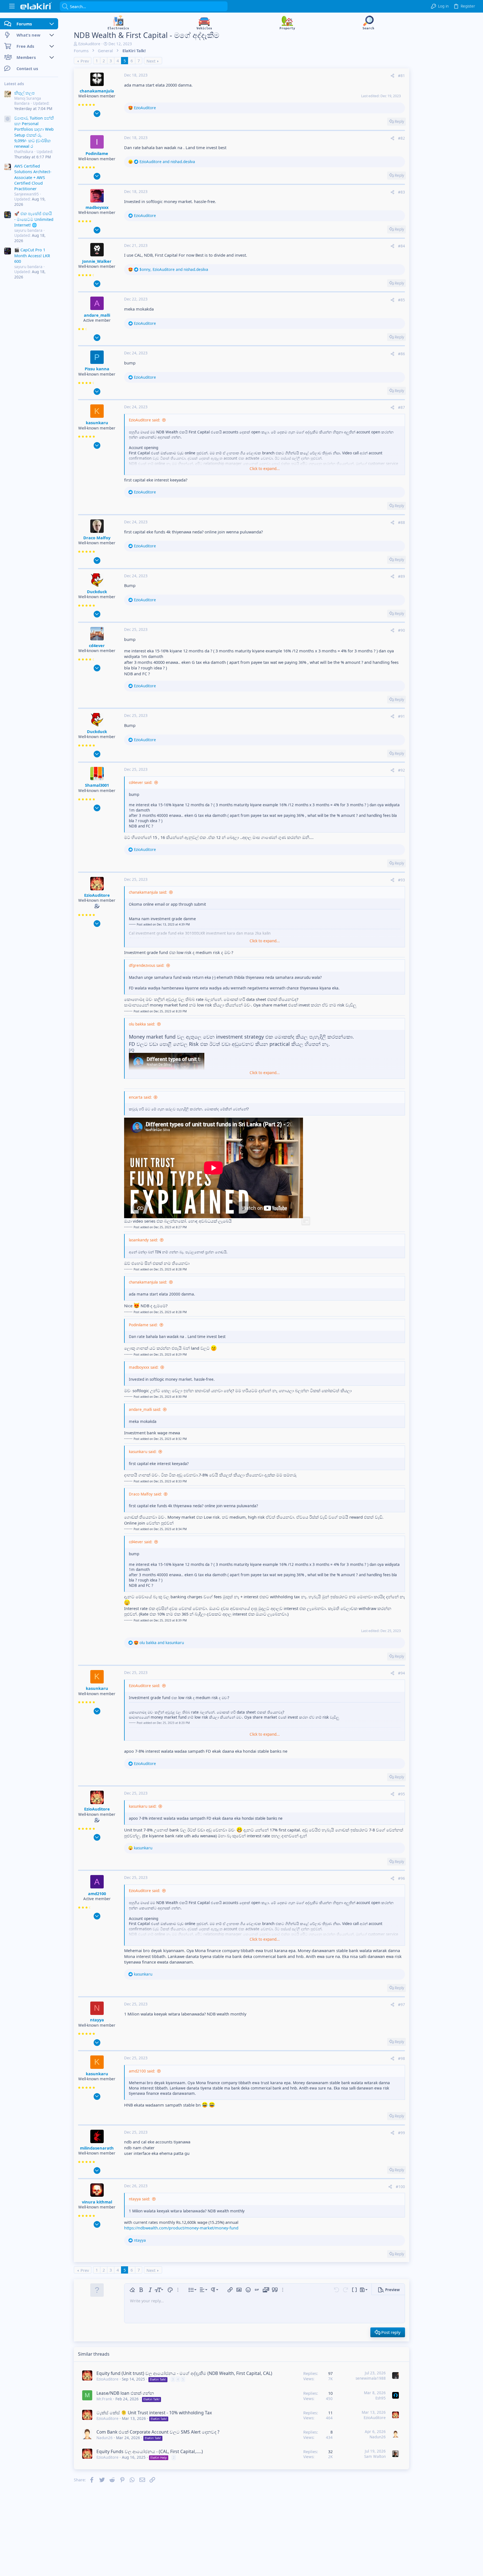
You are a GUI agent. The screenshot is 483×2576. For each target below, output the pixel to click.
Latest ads (14, 84)
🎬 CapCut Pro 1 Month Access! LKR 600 (32, 255)
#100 (400, 2187)
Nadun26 (105, 2438)
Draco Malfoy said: (145, 1494)
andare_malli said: (145, 1409)
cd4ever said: (141, 783)
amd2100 (97, 1893)
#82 (402, 138)
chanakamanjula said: (148, 892)
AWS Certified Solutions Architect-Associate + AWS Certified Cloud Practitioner (33, 177)
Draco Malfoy (97, 538)
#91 (402, 716)
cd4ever (97, 645)
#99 (402, 2133)
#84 (402, 246)
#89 (402, 576)
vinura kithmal (97, 2202)
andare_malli (97, 315)
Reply (399, 121)
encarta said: (140, 1097)
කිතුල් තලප (24, 93)
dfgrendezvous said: (147, 965)
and (167, 162)
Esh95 (381, 2398)
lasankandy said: (143, 1240)
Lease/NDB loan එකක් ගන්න (125, 2393)
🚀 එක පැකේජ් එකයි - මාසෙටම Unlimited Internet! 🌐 (34, 219)
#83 (402, 192)
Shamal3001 (97, 785)
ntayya (97, 2020)
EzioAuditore (89, 44)
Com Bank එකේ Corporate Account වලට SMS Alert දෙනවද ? (158, 2432)
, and (174, 269)
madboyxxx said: (144, 1367)
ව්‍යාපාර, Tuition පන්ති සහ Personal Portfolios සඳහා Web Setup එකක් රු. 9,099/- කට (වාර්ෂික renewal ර (34, 132)
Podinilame (97, 153)
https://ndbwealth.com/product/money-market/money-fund (181, 2228)
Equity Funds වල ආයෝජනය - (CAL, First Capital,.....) (150, 2451)
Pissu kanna (97, 369)
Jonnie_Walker (97, 261)
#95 (402, 1794)
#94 (402, 1673)
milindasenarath (97, 2148)
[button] (12, 6)
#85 (402, 300)
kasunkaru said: (143, 1452)
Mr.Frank (104, 2399)
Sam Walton (375, 2456)
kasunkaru (97, 423)
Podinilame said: (143, 1325)
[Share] (392, 76)
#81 (402, 76)
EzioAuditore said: (145, 420)
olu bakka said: (142, 1024)
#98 (402, 2059)
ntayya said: (139, 2199)
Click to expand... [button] (265, 469)
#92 (402, 770)
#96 (402, 1878)
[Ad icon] (8, 119)
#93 (402, 880)
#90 (402, 630)
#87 (402, 407)
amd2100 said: (142, 2071)
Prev (85, 61)
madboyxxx (97, 207)
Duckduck (97, 591)
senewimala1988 (371, 2378)
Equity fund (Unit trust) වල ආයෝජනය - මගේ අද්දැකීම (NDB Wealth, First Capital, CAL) (184, 2373)
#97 (402, 2005)
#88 (402, 523)
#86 (402, 354)
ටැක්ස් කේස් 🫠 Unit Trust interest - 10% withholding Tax (154, 2413)
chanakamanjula (97, 91)
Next (151, 61)
